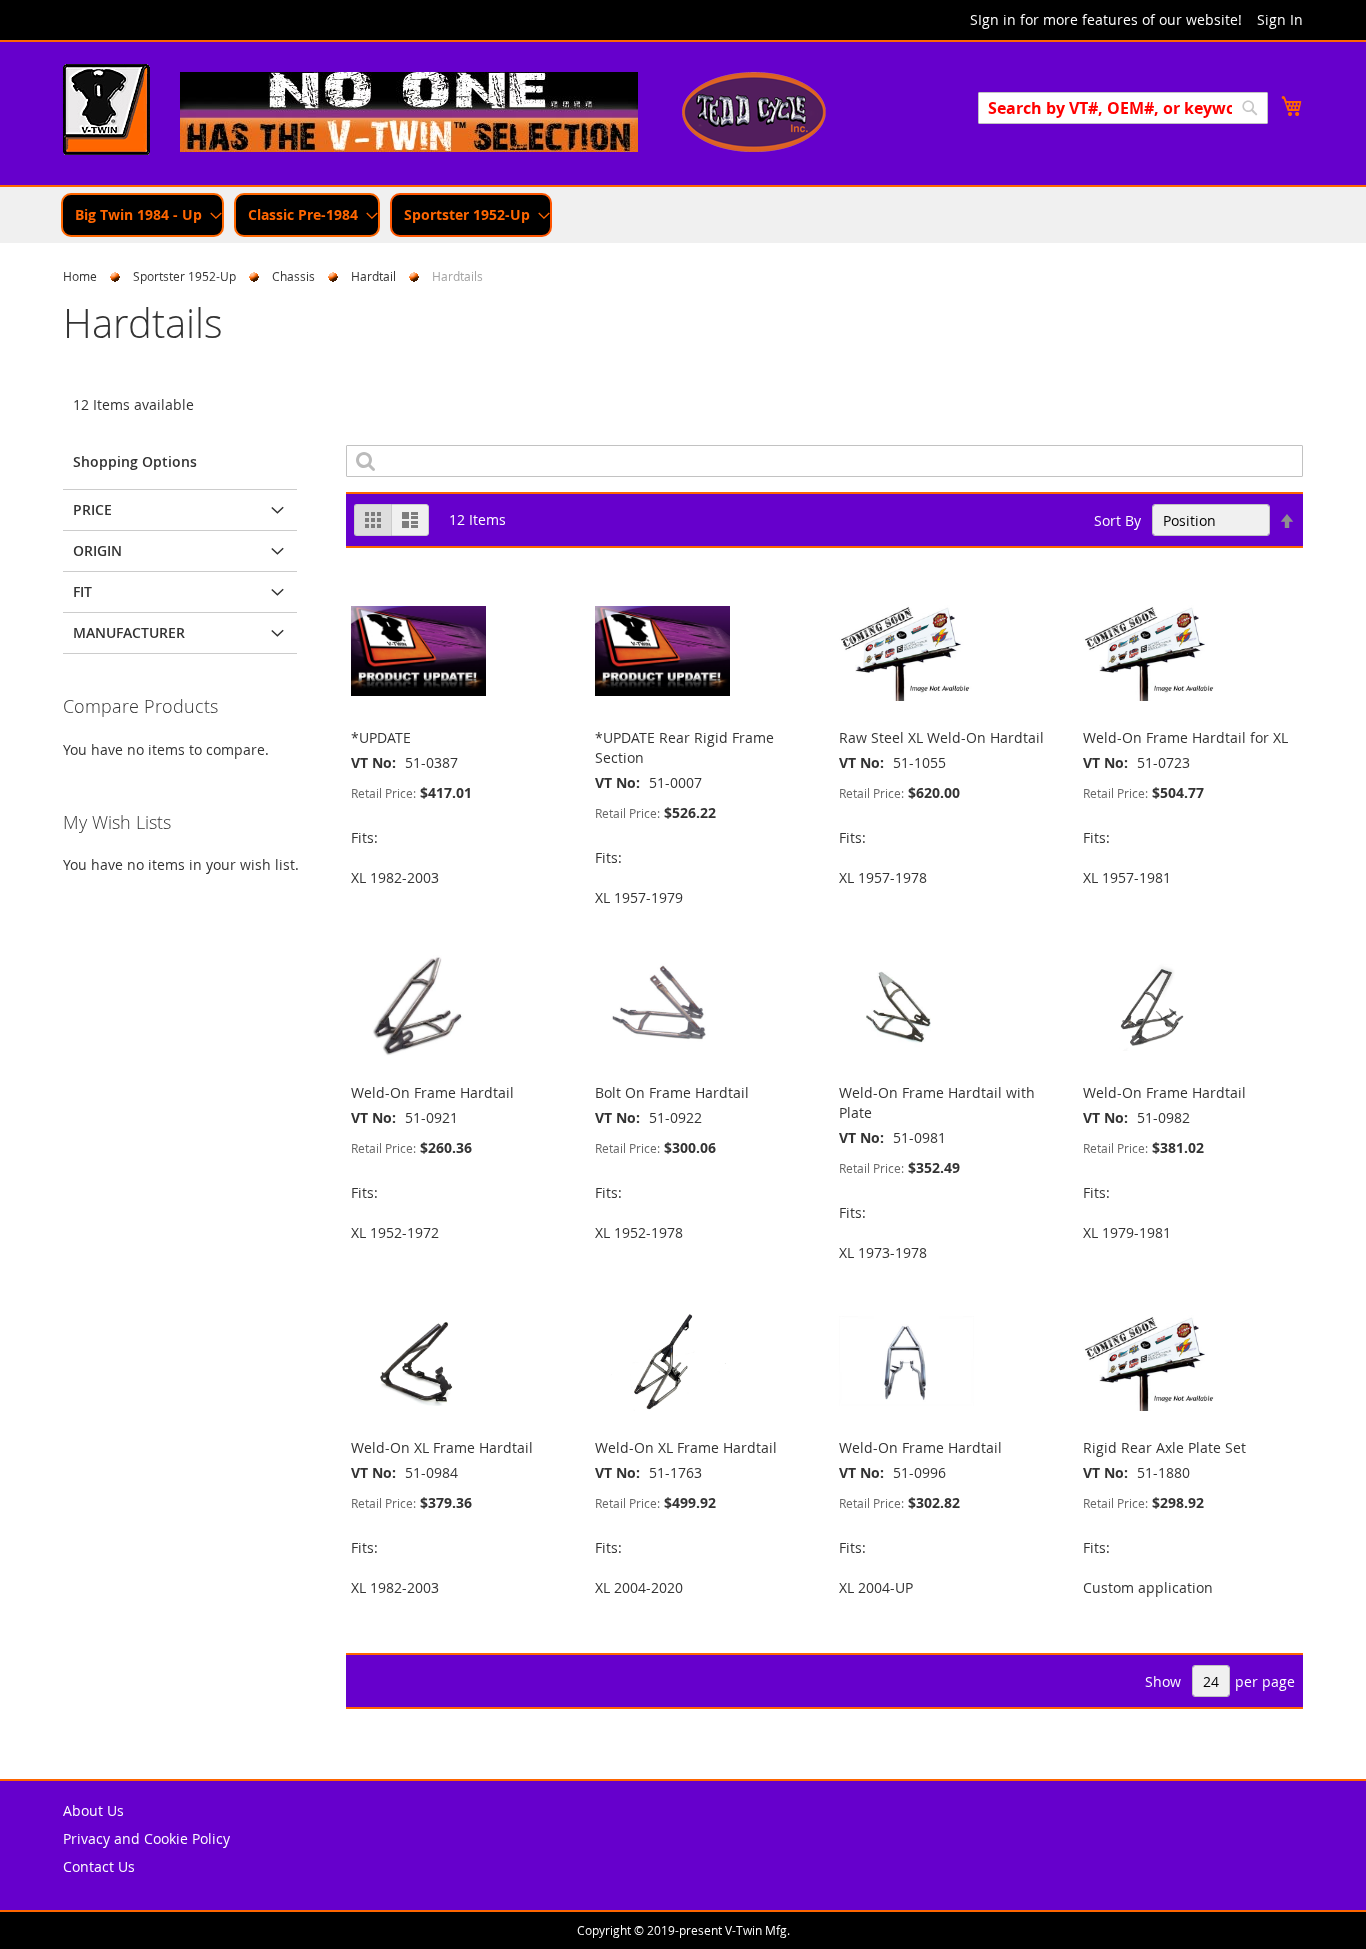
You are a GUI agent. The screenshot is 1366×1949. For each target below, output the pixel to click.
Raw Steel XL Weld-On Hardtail (941, 737)
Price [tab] (92, 509)
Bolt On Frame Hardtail (672, 1092)
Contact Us (99, 1866)
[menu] (683, 215)
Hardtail (373, 276)
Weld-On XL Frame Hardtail (442, 1447)
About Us (93, 1810)
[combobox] (1123, 108)
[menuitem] (142, 215)
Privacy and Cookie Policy (146, 1838)
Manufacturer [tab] (129, 632)
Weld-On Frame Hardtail (432, 1092)
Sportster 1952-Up (184, 276)
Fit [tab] (82, 591)
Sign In (1280, 19)
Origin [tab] (97, 550)
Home (80, 276)
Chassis (293, 276)
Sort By (1117, 520)
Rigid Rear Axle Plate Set (1164, 1447)
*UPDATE (381, 737)
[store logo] (106, 112)
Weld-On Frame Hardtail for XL (1185, 737)
